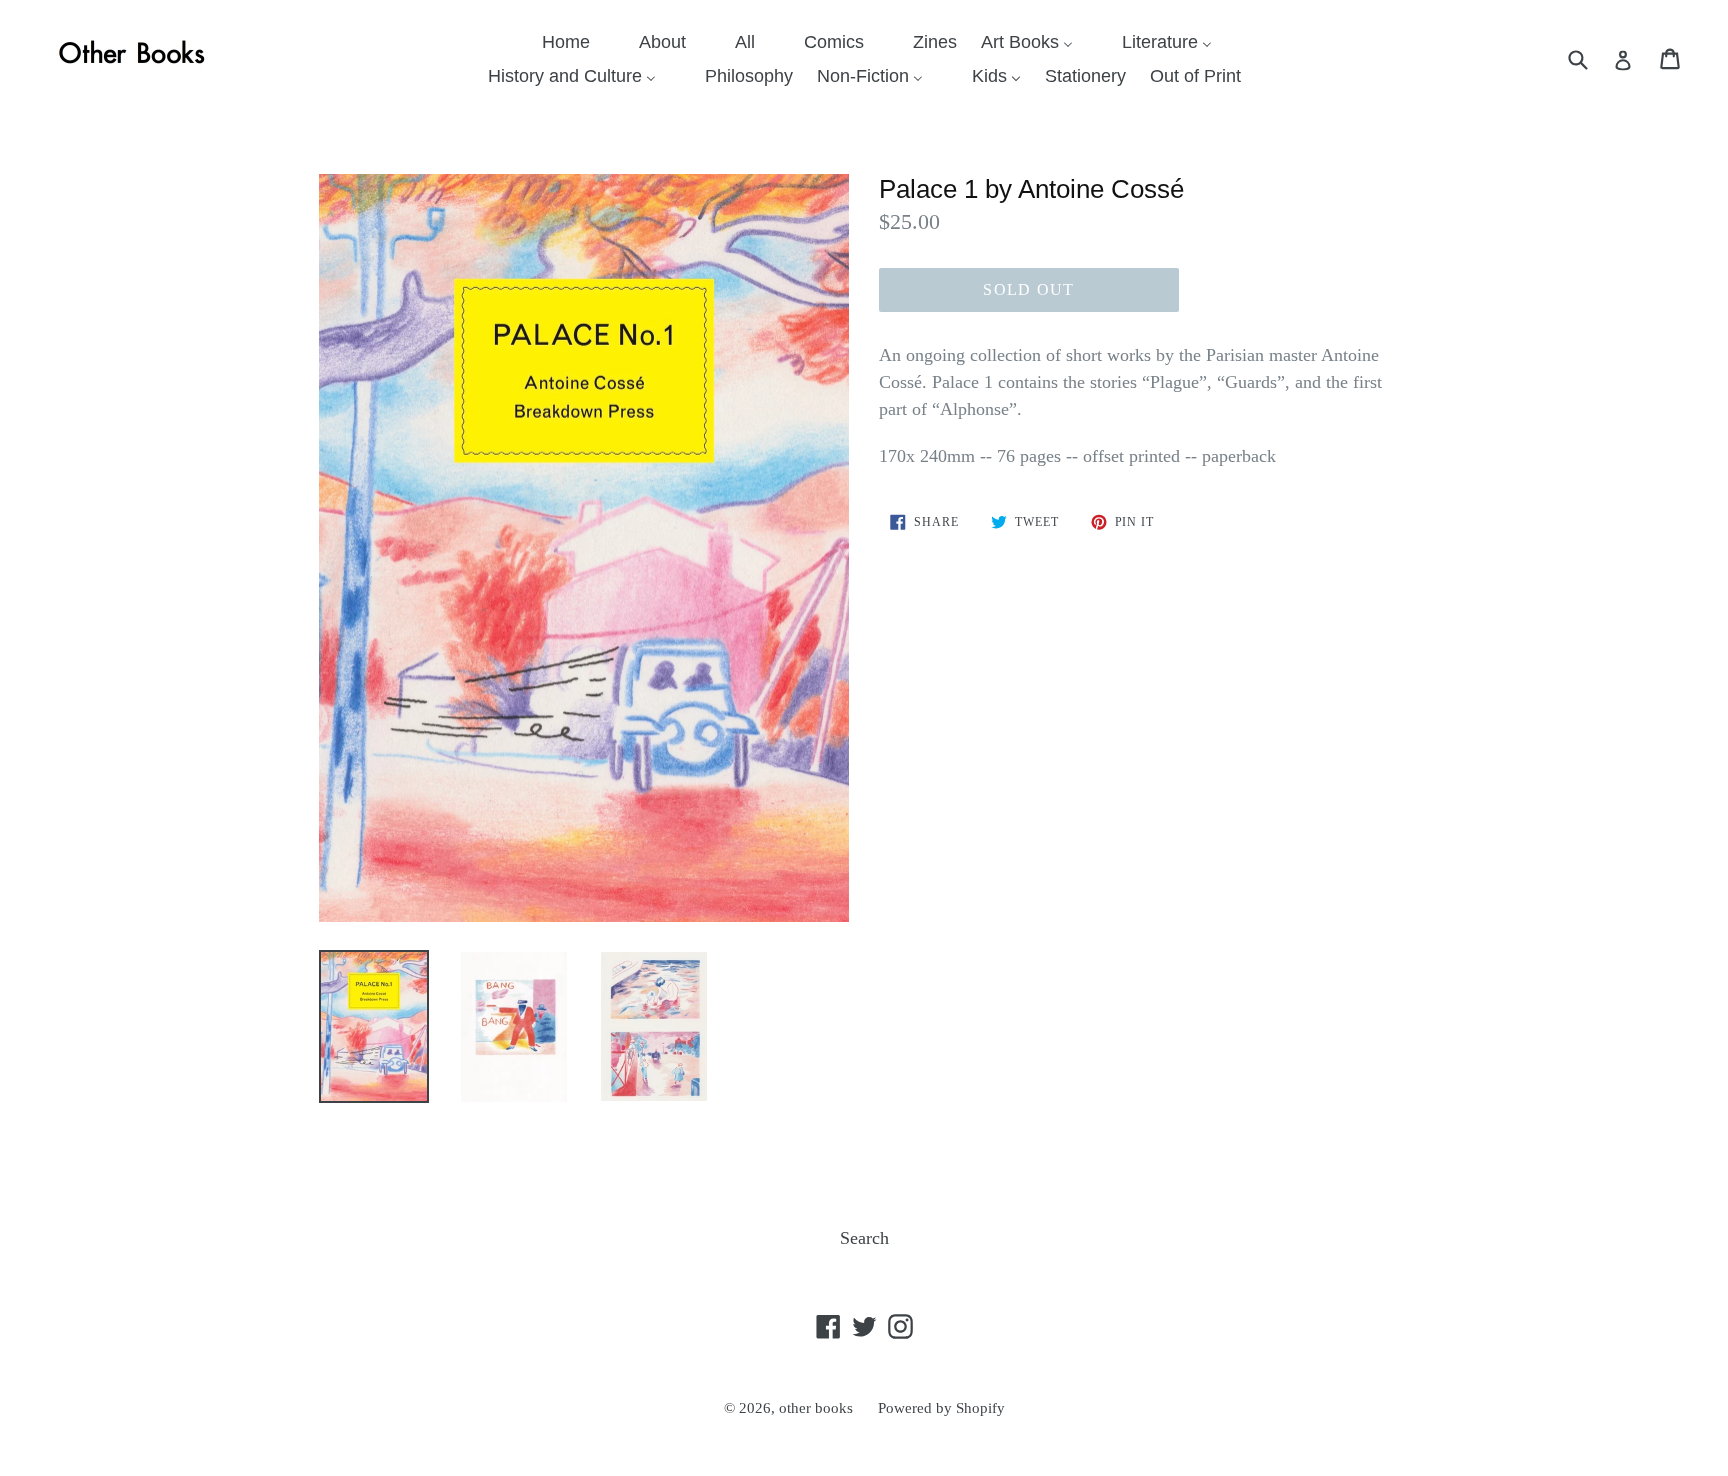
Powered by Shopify (941, 1408)
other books (816, 1408)
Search (864, 1238)
